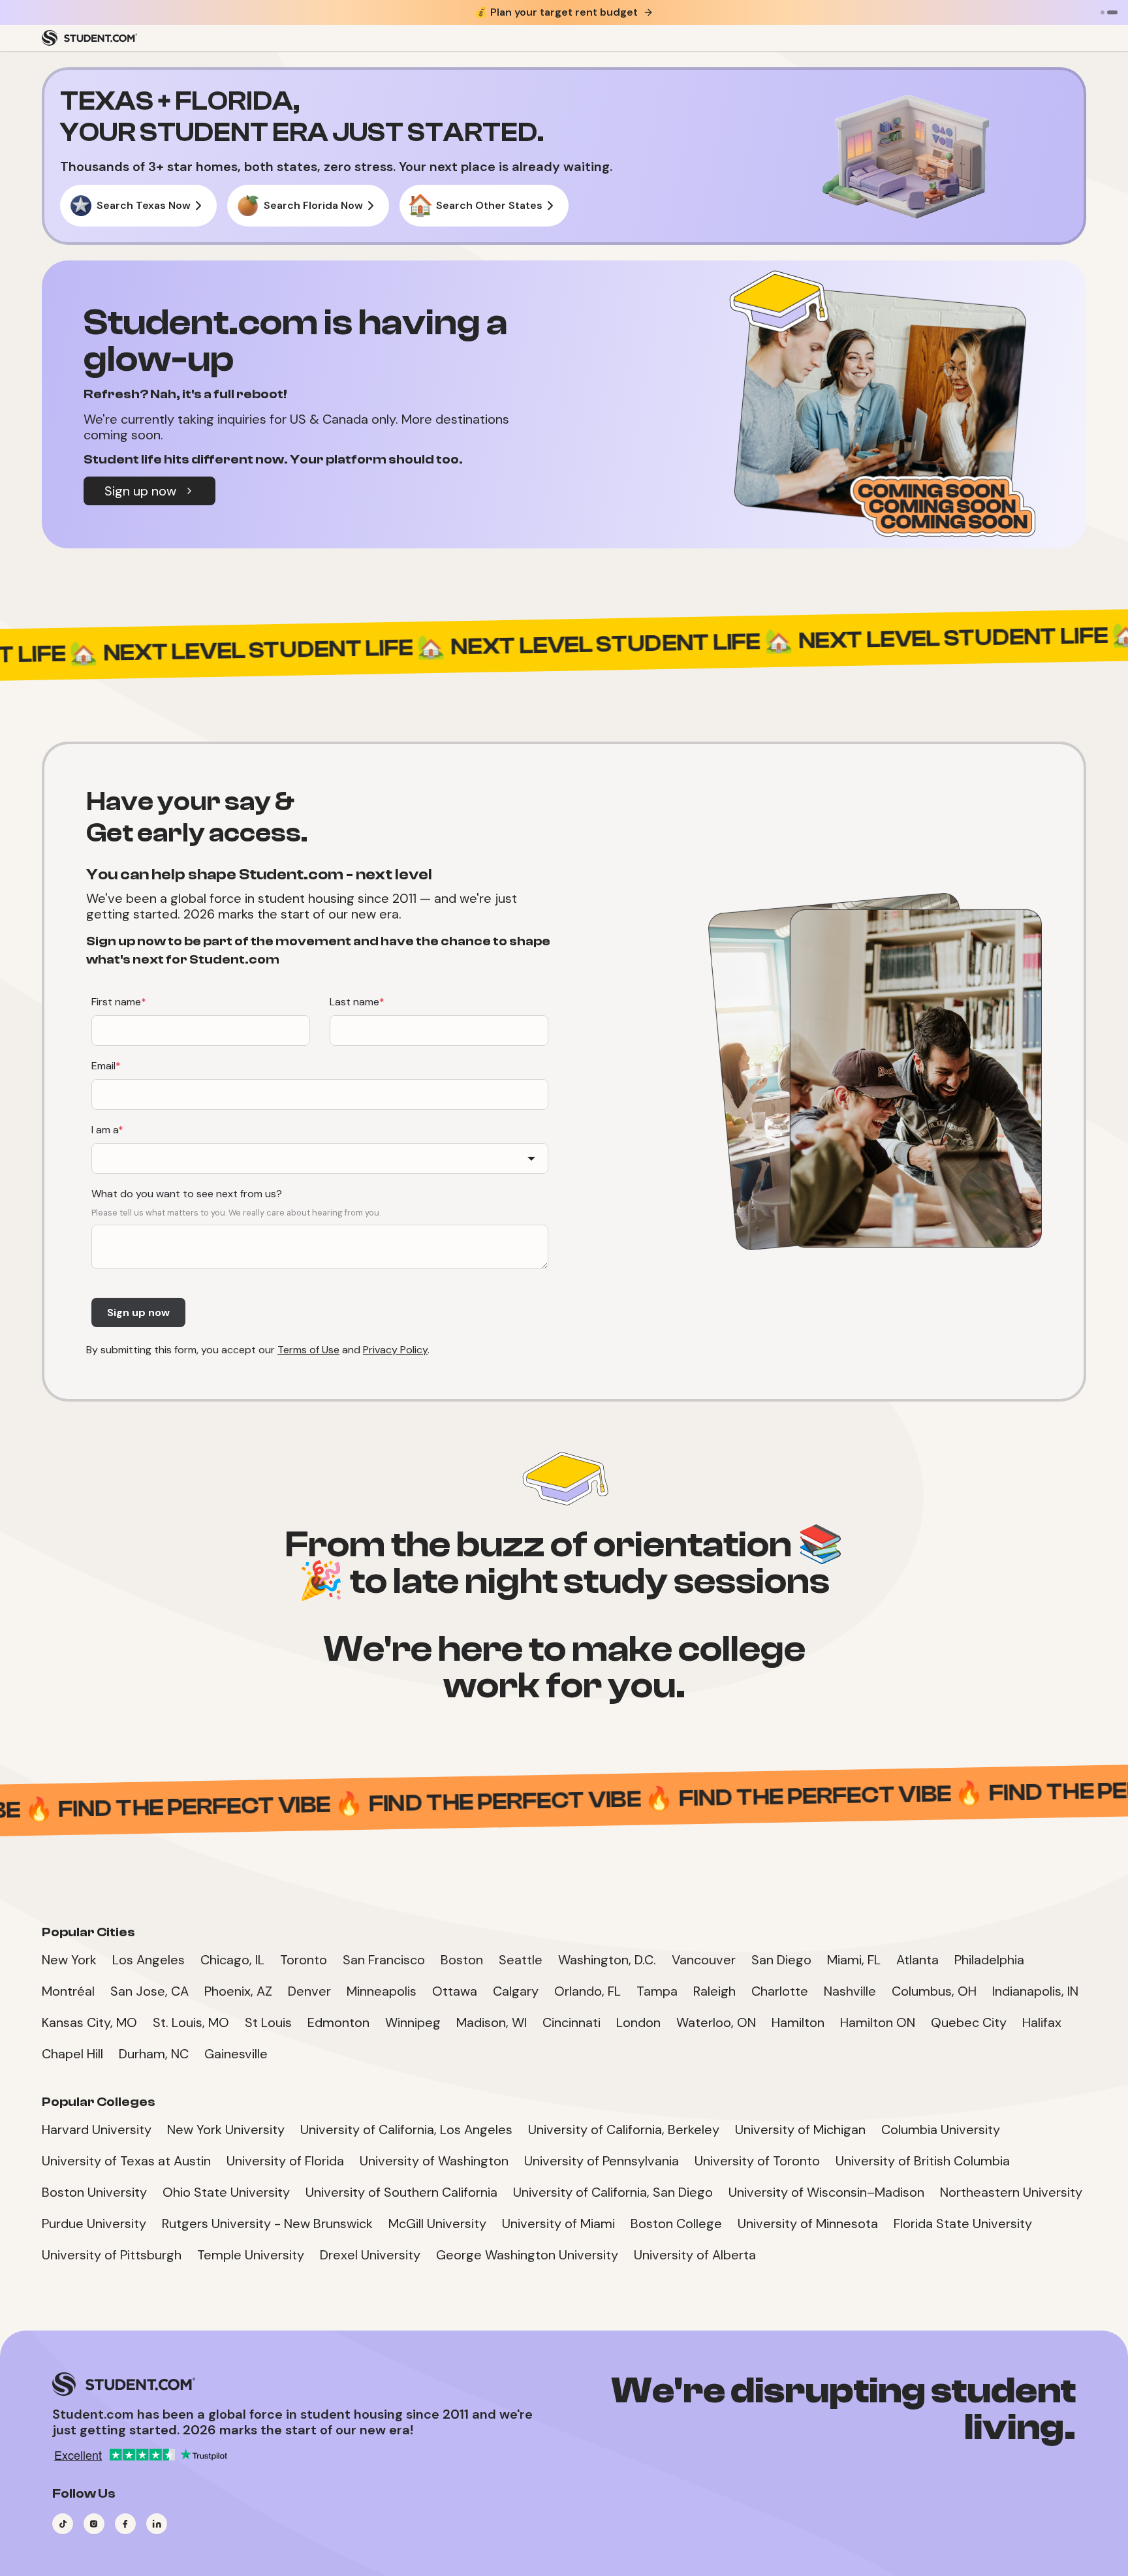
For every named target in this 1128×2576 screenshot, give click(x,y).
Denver (309, 1991)
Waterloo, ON (716, 2022)
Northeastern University (1011, 2192)
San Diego (781, 1960)
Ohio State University (226, 2192)
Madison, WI (492, 2022)
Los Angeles (149, 1960)
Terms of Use (308, 1350)
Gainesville (236, 2054)
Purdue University (94, 2223)
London (638, 2022)
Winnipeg (413, 2022)
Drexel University (370, 2255)
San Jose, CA (149, 1991)
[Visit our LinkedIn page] (157, 2524)
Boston (462, 1960)
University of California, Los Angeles (406, 2129)
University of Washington (434, 2161)
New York (69, 1960)
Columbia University (941, 2129)
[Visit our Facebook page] (125, 2524)
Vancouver (704, 1960)
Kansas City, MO (89, 2022)
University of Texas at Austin (126, 2161)
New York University (226, 2129)
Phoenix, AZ (238, 1991)
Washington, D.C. (607, 1960)
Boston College (676, 2223)
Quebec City (969, 2022)
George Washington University (527, 2255)
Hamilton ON (878, 2022)
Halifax (1042, 2022)
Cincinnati (572, 2022)
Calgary (516, 1991)
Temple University (251, 2255)
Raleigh (714, 1991)
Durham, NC (154, 2054)
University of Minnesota (808, 2223)
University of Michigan (800, 2129)
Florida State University (963, 2223)
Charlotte (780, 1991)
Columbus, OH (934, 1991)
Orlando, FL (587, 1991)
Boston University (94, 2192)
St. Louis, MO (191, 2022)
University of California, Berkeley (624, 2129)
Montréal (68, 1991)
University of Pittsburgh (112, 2255)
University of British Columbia (923, 2161)
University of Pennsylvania (602, 2161)
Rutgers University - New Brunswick (267, 2223)
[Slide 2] (1112, 12)
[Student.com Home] (89, 38)
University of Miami (558, 2223)
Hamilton (798, 2022)
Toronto (304, 1960)
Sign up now (140, 491)
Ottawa (455, 1991)
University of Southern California (401, 2192)
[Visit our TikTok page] (63, 2524)
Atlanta (917, 1960)
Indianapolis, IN (1035, 1991)
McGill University (437, 2223)
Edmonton (338, 2022)
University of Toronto (757, 2161)
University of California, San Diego (613, 2192)
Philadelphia (989, 1960)
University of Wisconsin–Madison (826, 2192)
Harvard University (97, 2129)
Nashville (850, 1991)
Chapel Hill (72, 2054)
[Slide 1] (1103, 12)
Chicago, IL (232, 1960)
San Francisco (384, 1960)
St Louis (268, 2022)
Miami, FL (854, 1960)
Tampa (657, 1991)
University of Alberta (695, 2255)
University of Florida (285, 2161)
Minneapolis (382, 1991)
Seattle (521, 1960)
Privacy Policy (395, 1350)
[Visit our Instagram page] (94, 2524)
